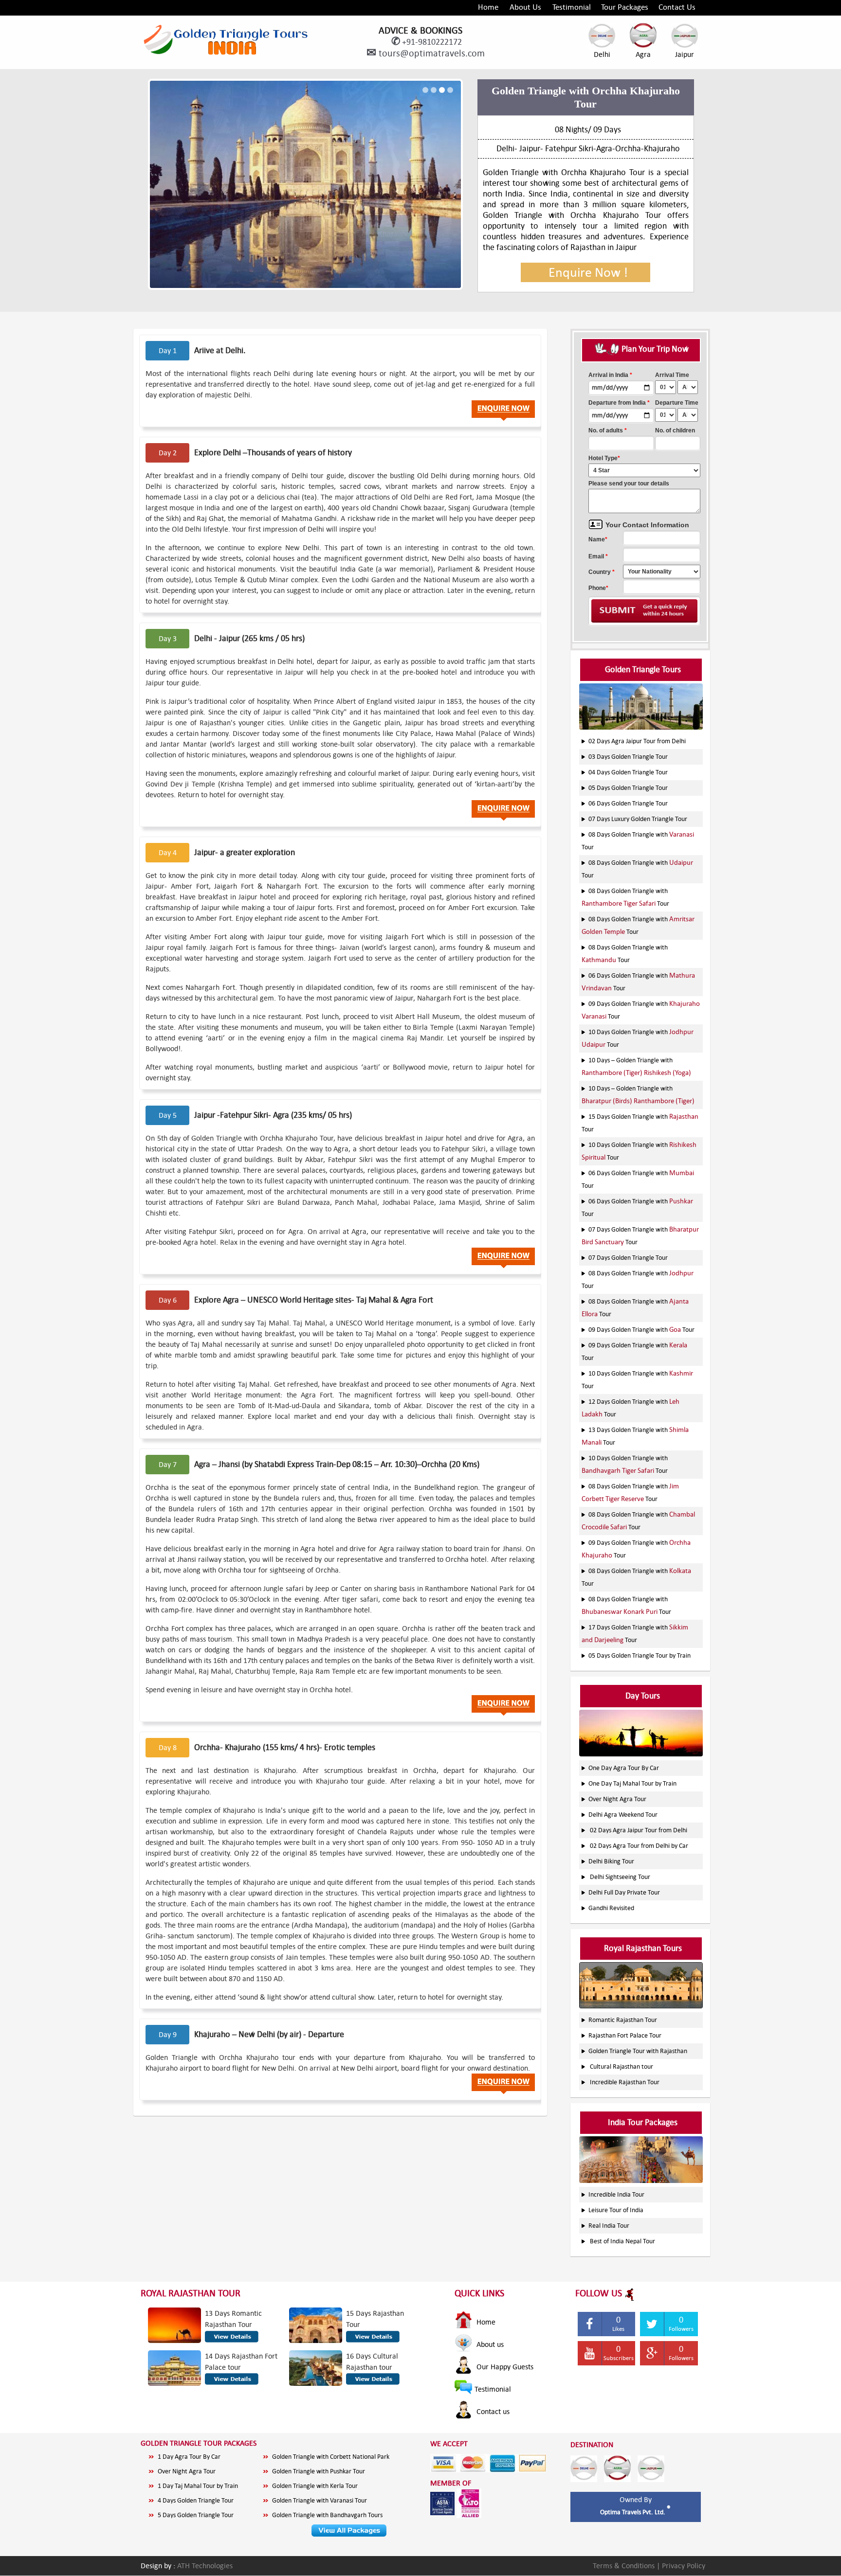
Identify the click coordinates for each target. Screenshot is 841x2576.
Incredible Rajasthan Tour (625, 2082)
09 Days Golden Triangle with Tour (641, 1330)
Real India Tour (609, 2226)
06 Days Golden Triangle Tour (628, 803)
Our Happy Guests (504, 2367)
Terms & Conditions (625, 2566)
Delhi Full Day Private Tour (624, 1892)
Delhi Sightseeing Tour (620, 1877)
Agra (643, 54)
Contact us (492, 2411)
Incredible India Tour (616, 2194)
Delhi (602, 54)
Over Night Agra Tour (617, 1799)
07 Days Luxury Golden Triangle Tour (638, 819)
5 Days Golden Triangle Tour (196, 2515)
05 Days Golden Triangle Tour (628, 788)
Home (488, 7)
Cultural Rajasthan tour (622, 2066)
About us (489, 2344)
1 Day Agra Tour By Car (189, 2457)
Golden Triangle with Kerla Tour (315, 2486)
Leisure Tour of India (616, 2210)
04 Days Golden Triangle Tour (628, 772)
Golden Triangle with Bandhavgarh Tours (327, 2515)
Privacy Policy (684, 2566)
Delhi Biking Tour (611, 1861)
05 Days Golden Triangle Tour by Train (640, 1655)
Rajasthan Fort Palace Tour (625, 2035)
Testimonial (572, 7)
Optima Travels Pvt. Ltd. (633, 2512)
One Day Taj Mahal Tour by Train (632, 1783)
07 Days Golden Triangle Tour (628, 1258)
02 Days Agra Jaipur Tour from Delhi (637, 741)
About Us (525, 7)
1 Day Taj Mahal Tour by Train (198, 2486)
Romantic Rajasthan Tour (623, 2020)
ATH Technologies (205, 2566)
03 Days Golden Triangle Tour (628, 757)
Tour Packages (625, 7)
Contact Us (677, 7)
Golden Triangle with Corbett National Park (331, 2457)
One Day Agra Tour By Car (624, 1768)
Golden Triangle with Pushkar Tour (319, 2471)
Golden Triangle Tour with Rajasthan (638, 2051)
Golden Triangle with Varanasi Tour (320, 2500)
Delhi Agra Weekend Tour (623, 1815)
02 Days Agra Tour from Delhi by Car (639, 1846)
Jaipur (685, 54)
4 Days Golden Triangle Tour (196, 2500)
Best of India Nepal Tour (622, 2241)
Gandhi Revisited (611, 1908)
